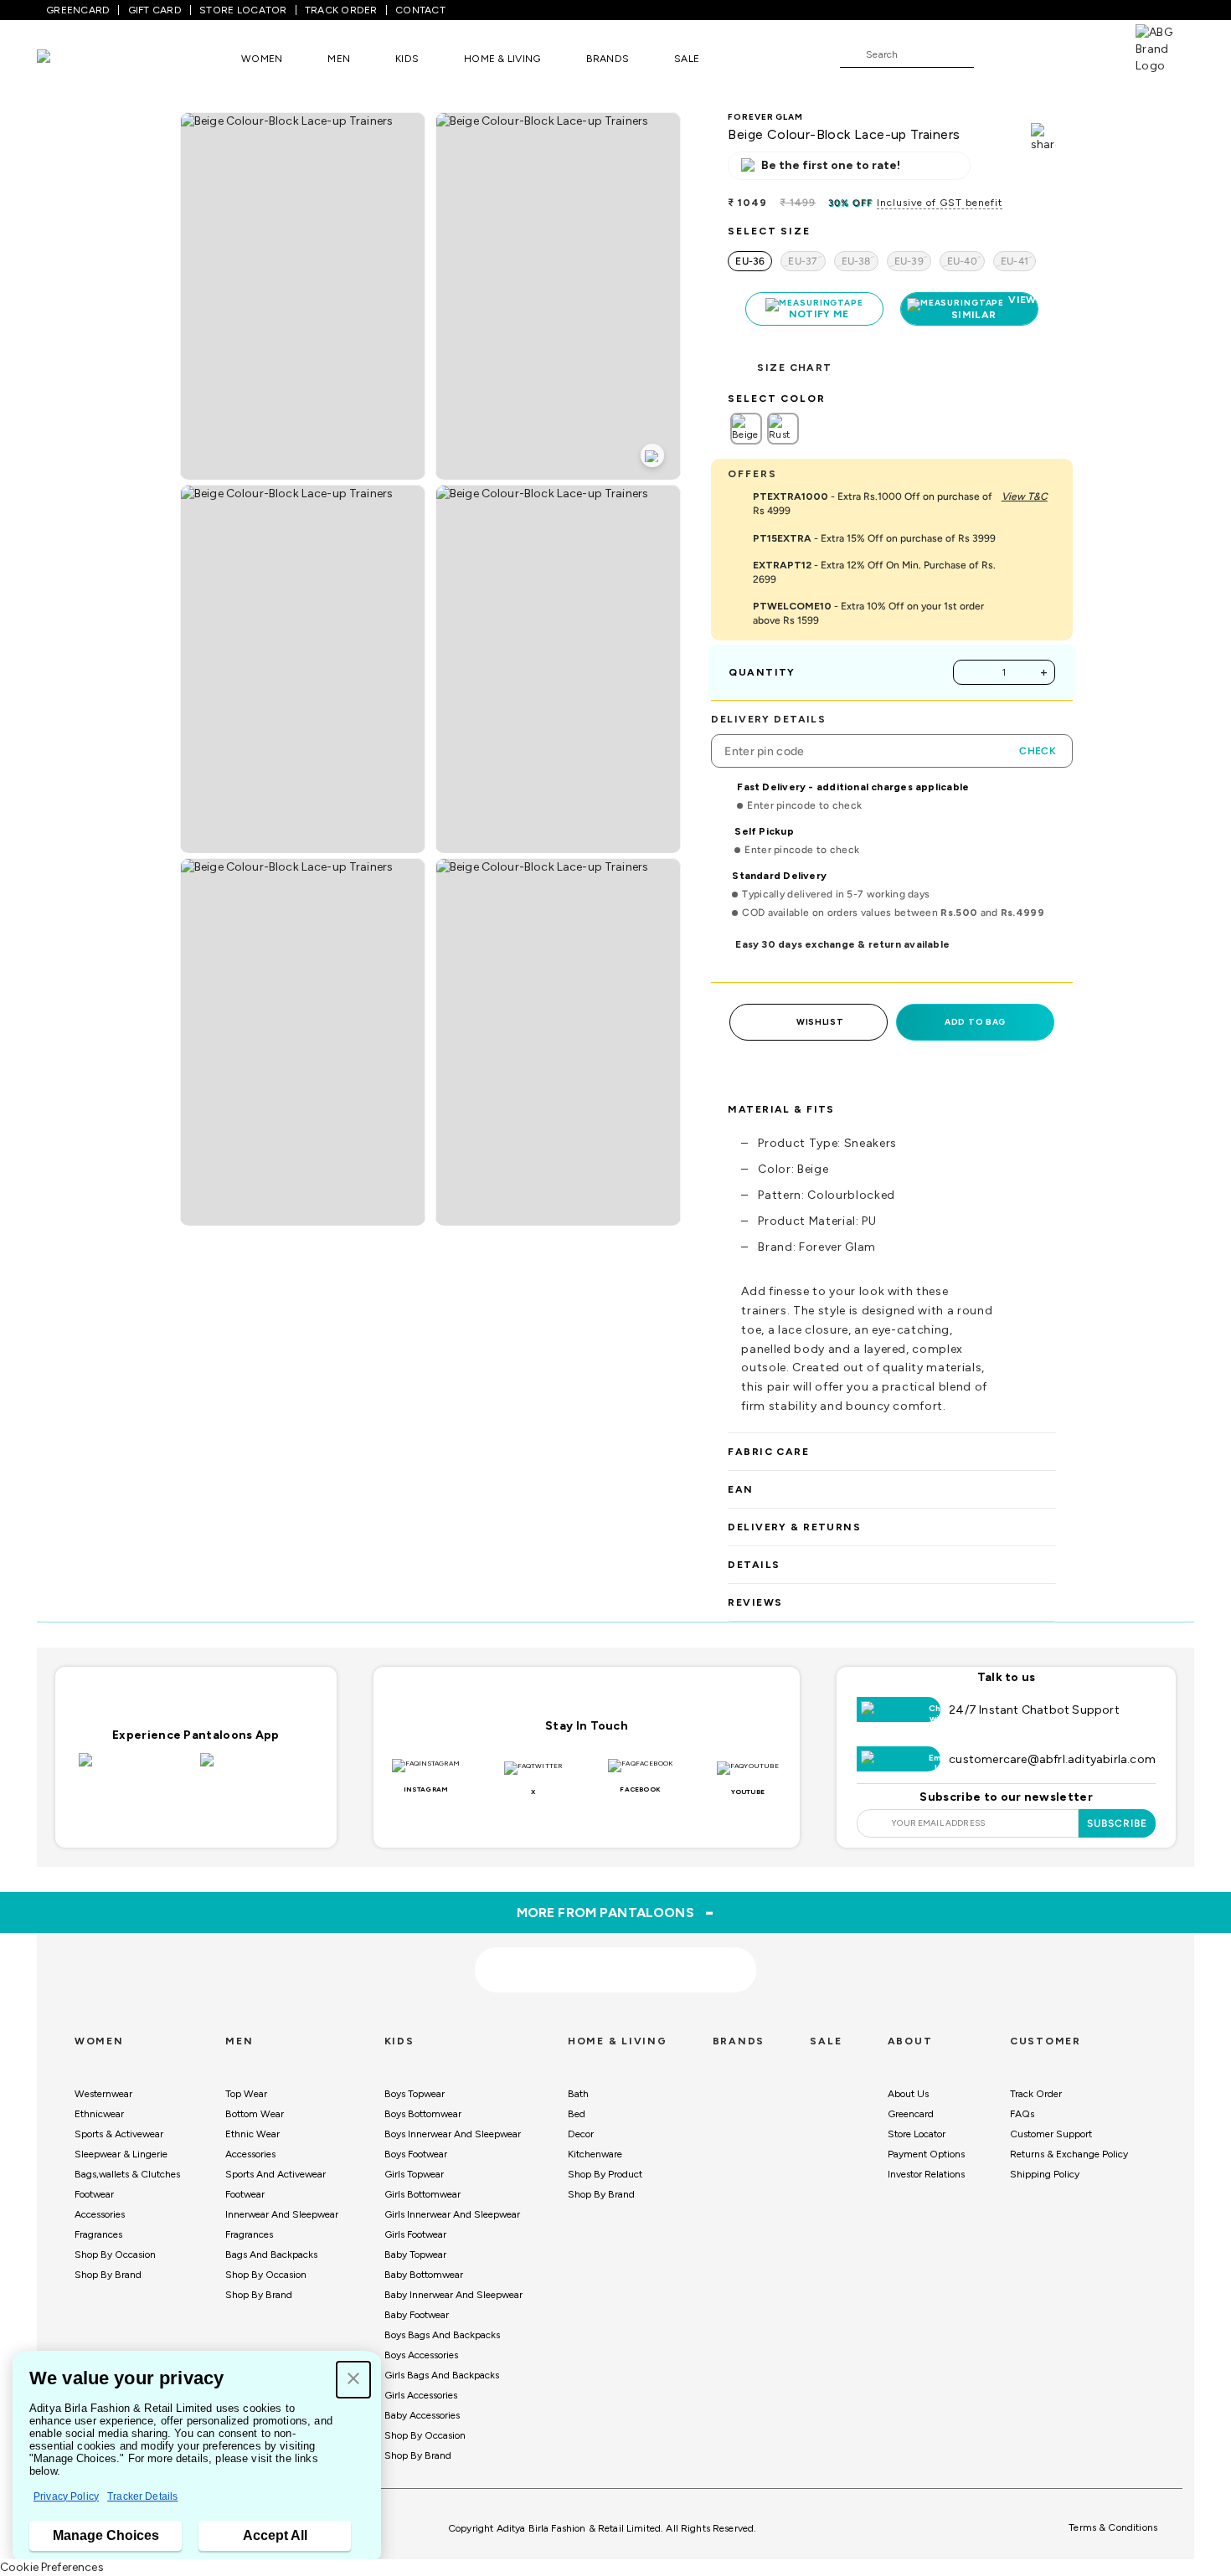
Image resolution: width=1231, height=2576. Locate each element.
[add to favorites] (353, 1964)
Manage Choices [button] (106, 2535)
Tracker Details (142, 2496)
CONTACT (420, 10)
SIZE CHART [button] (794, 368)
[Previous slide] (175, 1824)
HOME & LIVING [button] (502, 59)
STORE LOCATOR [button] (243, 10)
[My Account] (1042, 54)
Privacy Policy (66, 2496)
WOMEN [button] (262, 59)
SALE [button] (687, 59)
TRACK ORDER (341, 10)
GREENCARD (78, 10)
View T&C (1025, 496)
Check (1038, 751)
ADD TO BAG (975, 1022)
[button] (353, 2380)
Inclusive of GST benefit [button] (940, 203)
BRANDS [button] (608, 59)
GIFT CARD (155, 10)
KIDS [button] (407, 59)
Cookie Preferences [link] (52, 2567)
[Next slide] (1056, 1824)
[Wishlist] (995, 55)
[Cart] (1088, 54)
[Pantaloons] (69, 58)
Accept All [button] (275, 2535)
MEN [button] (339, 59)
